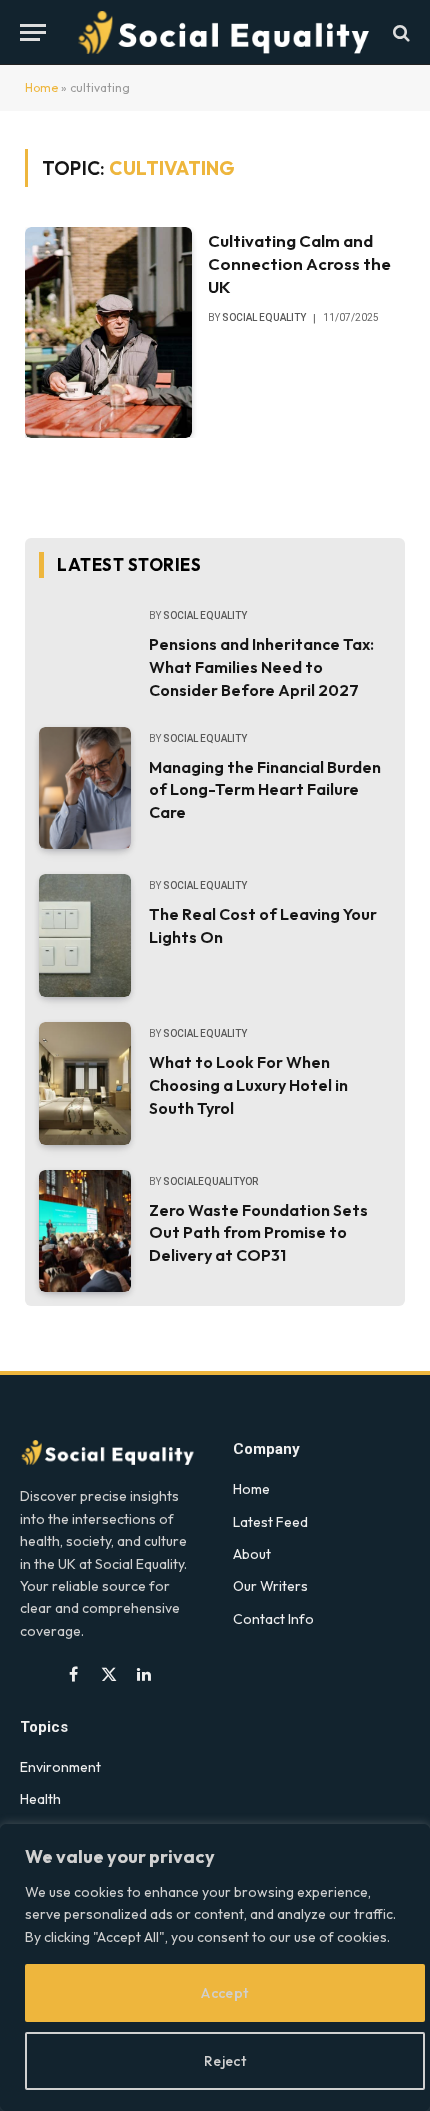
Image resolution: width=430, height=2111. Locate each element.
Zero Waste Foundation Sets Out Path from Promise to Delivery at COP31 (258, 1233)
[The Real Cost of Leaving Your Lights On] (85, 935)
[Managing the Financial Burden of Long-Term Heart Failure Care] (85, 788)
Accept (225, 1993)
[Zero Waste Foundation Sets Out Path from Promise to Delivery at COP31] (85, 1231)
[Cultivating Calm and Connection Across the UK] (108, 332)
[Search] (399, 32)
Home (41, 87)
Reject (225, 2061)
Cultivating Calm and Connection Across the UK (299, 263)
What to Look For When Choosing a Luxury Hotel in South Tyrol (248, 1085)
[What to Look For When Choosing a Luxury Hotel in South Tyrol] (85, 1083)
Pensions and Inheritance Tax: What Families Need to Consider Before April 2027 (261, 667)
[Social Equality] (225, 32)
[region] (215, 1967)
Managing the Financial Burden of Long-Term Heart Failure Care (265, 790)
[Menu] (33, 32)
